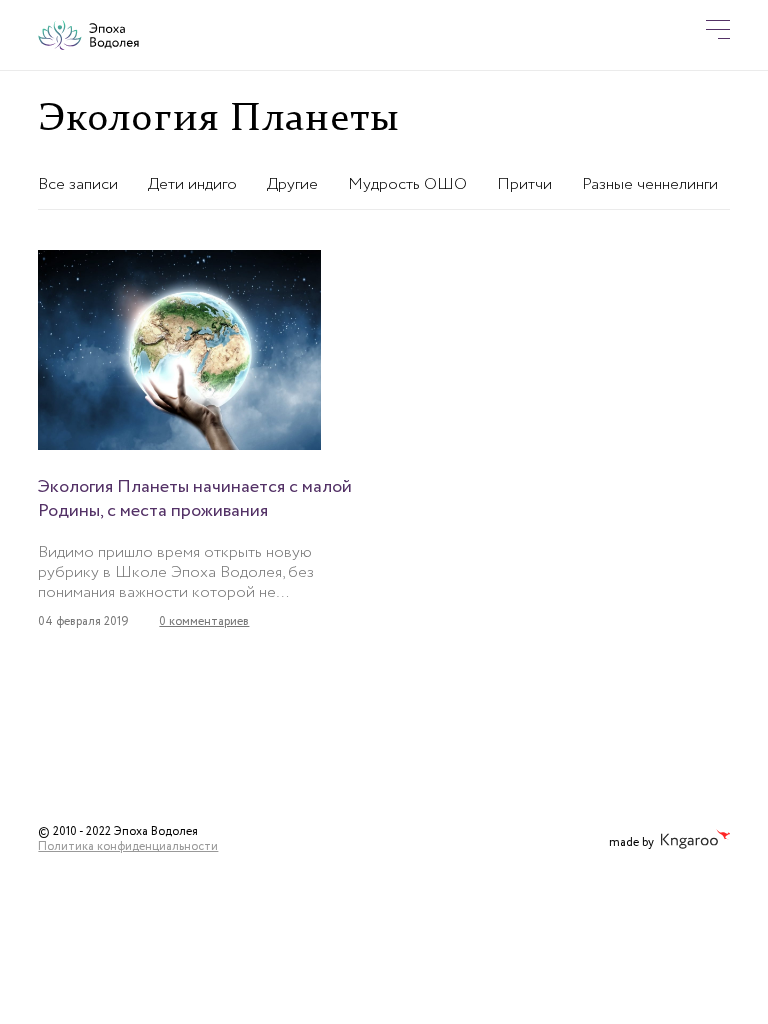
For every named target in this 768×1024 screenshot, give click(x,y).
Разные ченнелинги (650, 184)
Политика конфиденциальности (128, 846)
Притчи (524, 184)
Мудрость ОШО (407, 184)
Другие (292, 184)
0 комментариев (204, 621)
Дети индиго (192, 184)
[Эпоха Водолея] (88, 35)
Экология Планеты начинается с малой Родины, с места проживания (195, 499)
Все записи (78, 184)
